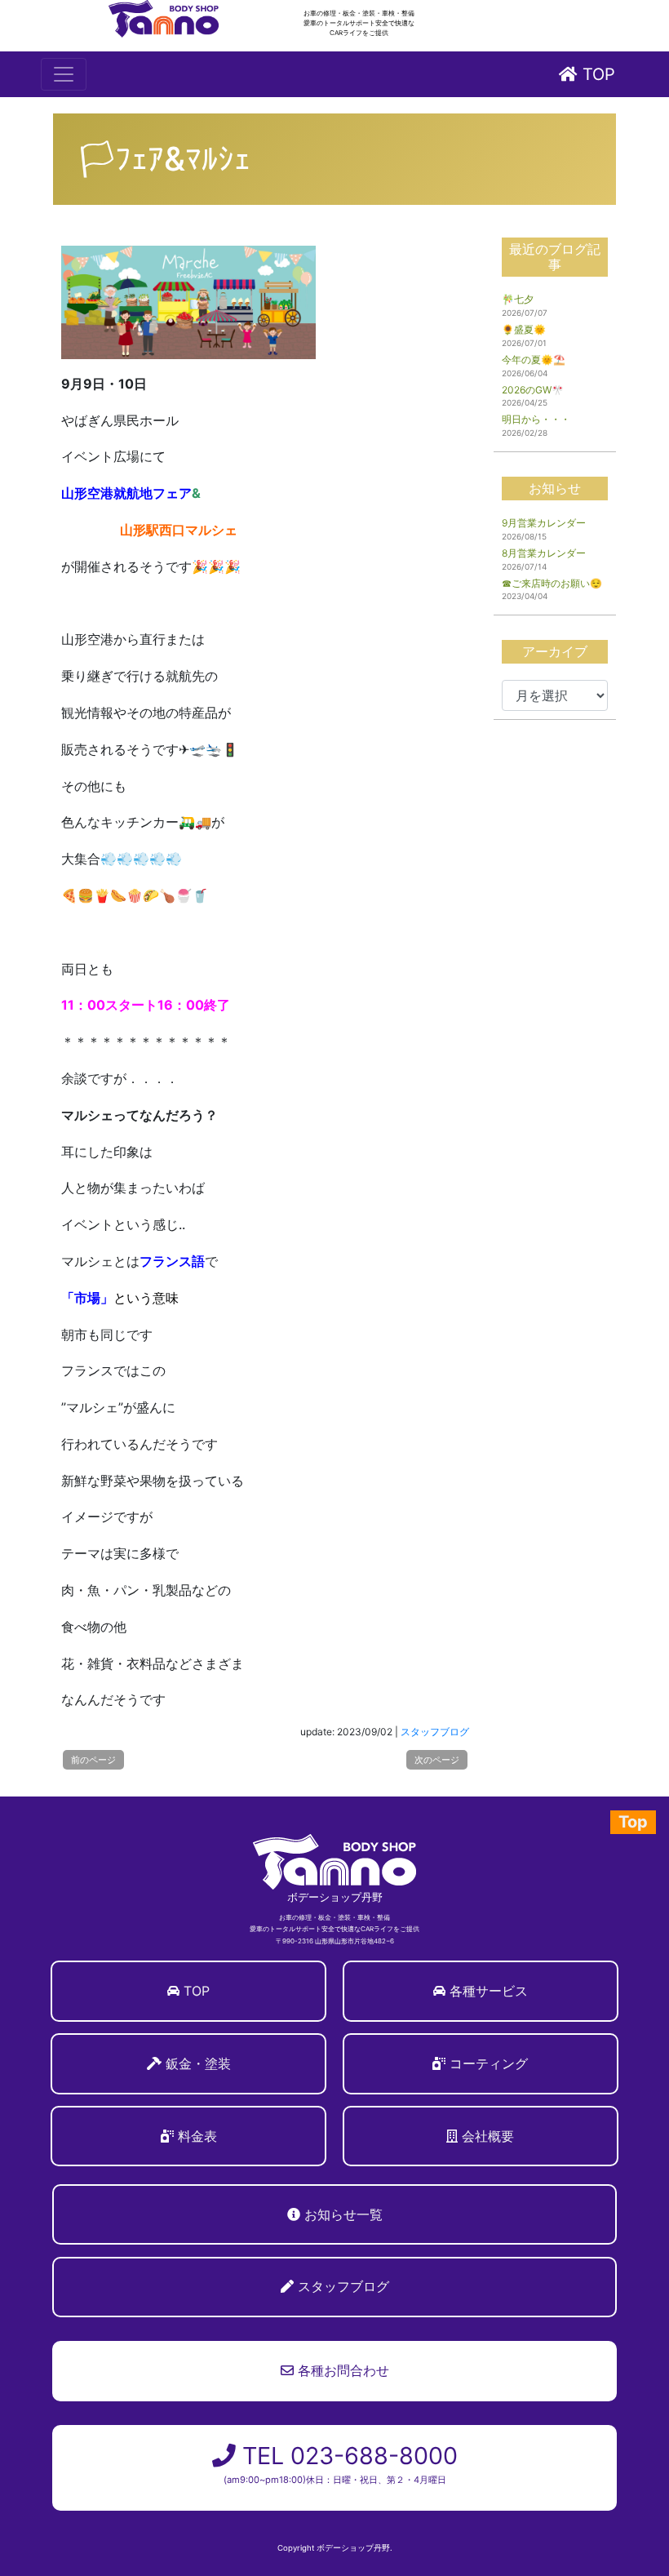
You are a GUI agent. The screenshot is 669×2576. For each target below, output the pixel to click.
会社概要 (488, 2136)
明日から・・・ (536, 419)
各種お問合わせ (341, 2370)
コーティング (489, 2063)
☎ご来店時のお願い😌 (552, 583)
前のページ (93, 1760)
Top (633, 1822)
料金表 (197, 2136)
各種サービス (489, 1991)
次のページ (437, 1760)
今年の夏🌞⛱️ (534, 360)
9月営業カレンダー (544, 523)
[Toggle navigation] (64, 74)
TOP (596, 74)
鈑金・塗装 (198, 2063)
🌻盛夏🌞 (524, 329)
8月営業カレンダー (544, 553)
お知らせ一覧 (343, 2214)
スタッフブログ (435, 1732)
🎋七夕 (518, 299)
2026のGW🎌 (533, 390)
